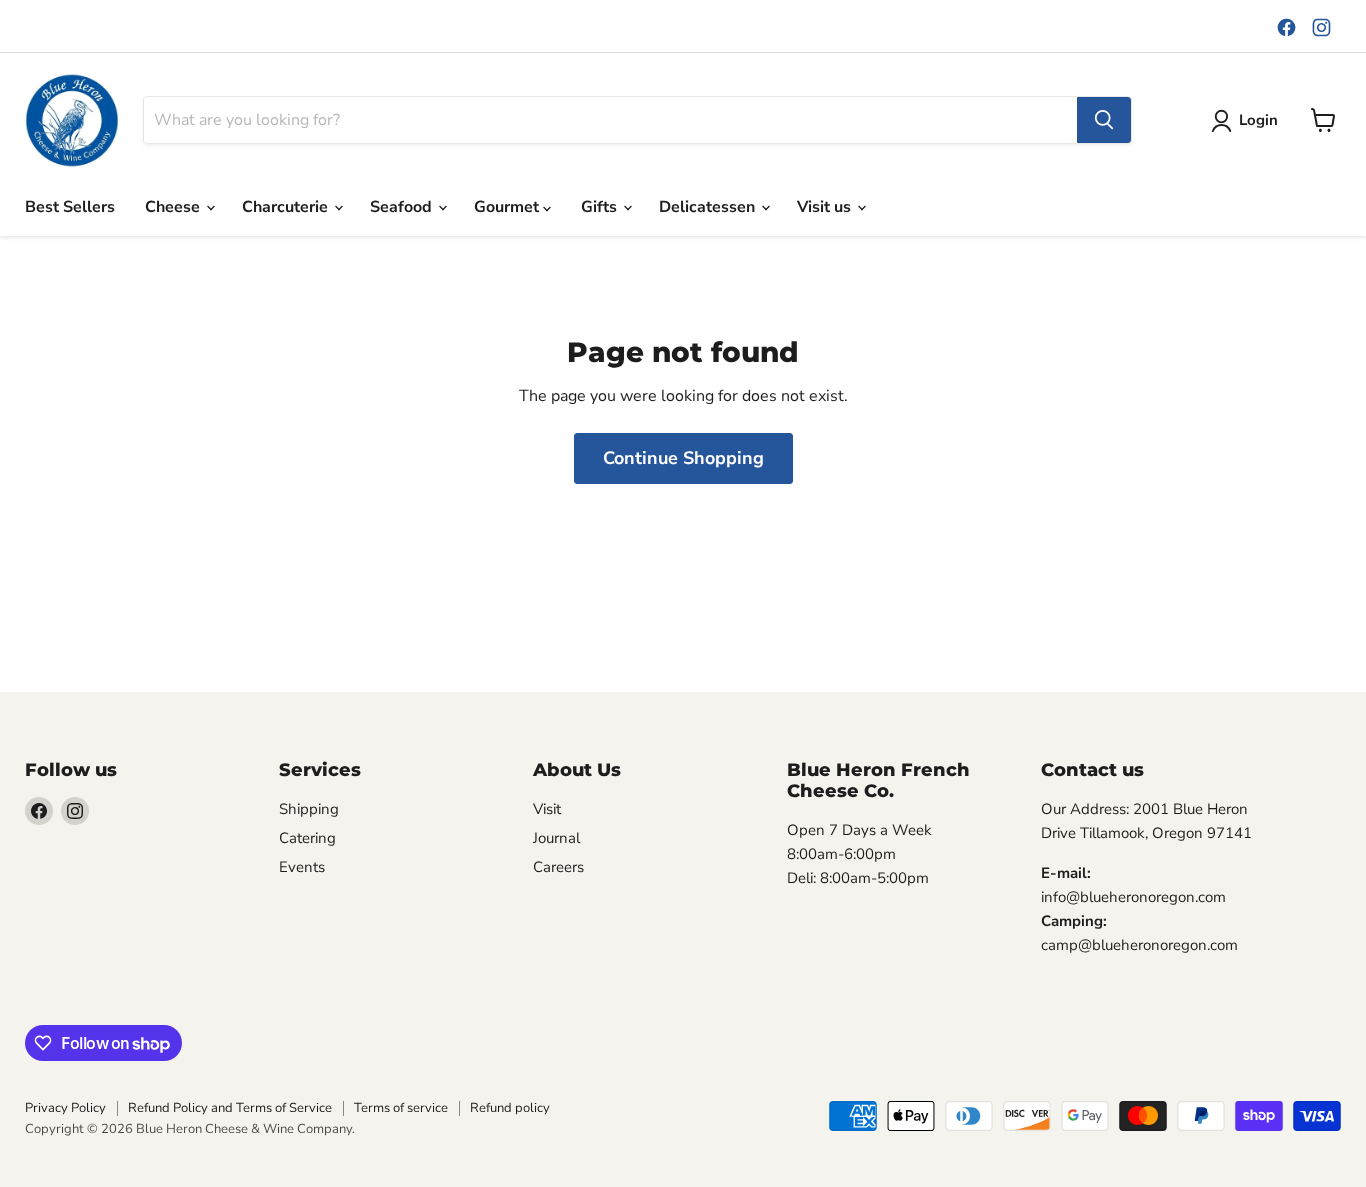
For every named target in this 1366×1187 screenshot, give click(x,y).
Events (302, 867)
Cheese (174, 207)
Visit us (826, 207)
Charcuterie (287, 207)
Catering (307, 838)
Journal (556, 838)
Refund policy (510, 1108)
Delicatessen (709, 207)
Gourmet (508, 207)
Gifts (601, 207)
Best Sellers (70, 207)
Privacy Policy (65, 1108)
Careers (558, 867)
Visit (547, 809)
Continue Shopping (683, 458)
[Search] (1104, 120)
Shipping (309, 809)
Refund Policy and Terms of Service (230, 1108)
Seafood (403, 207)
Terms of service (401, 1108)
